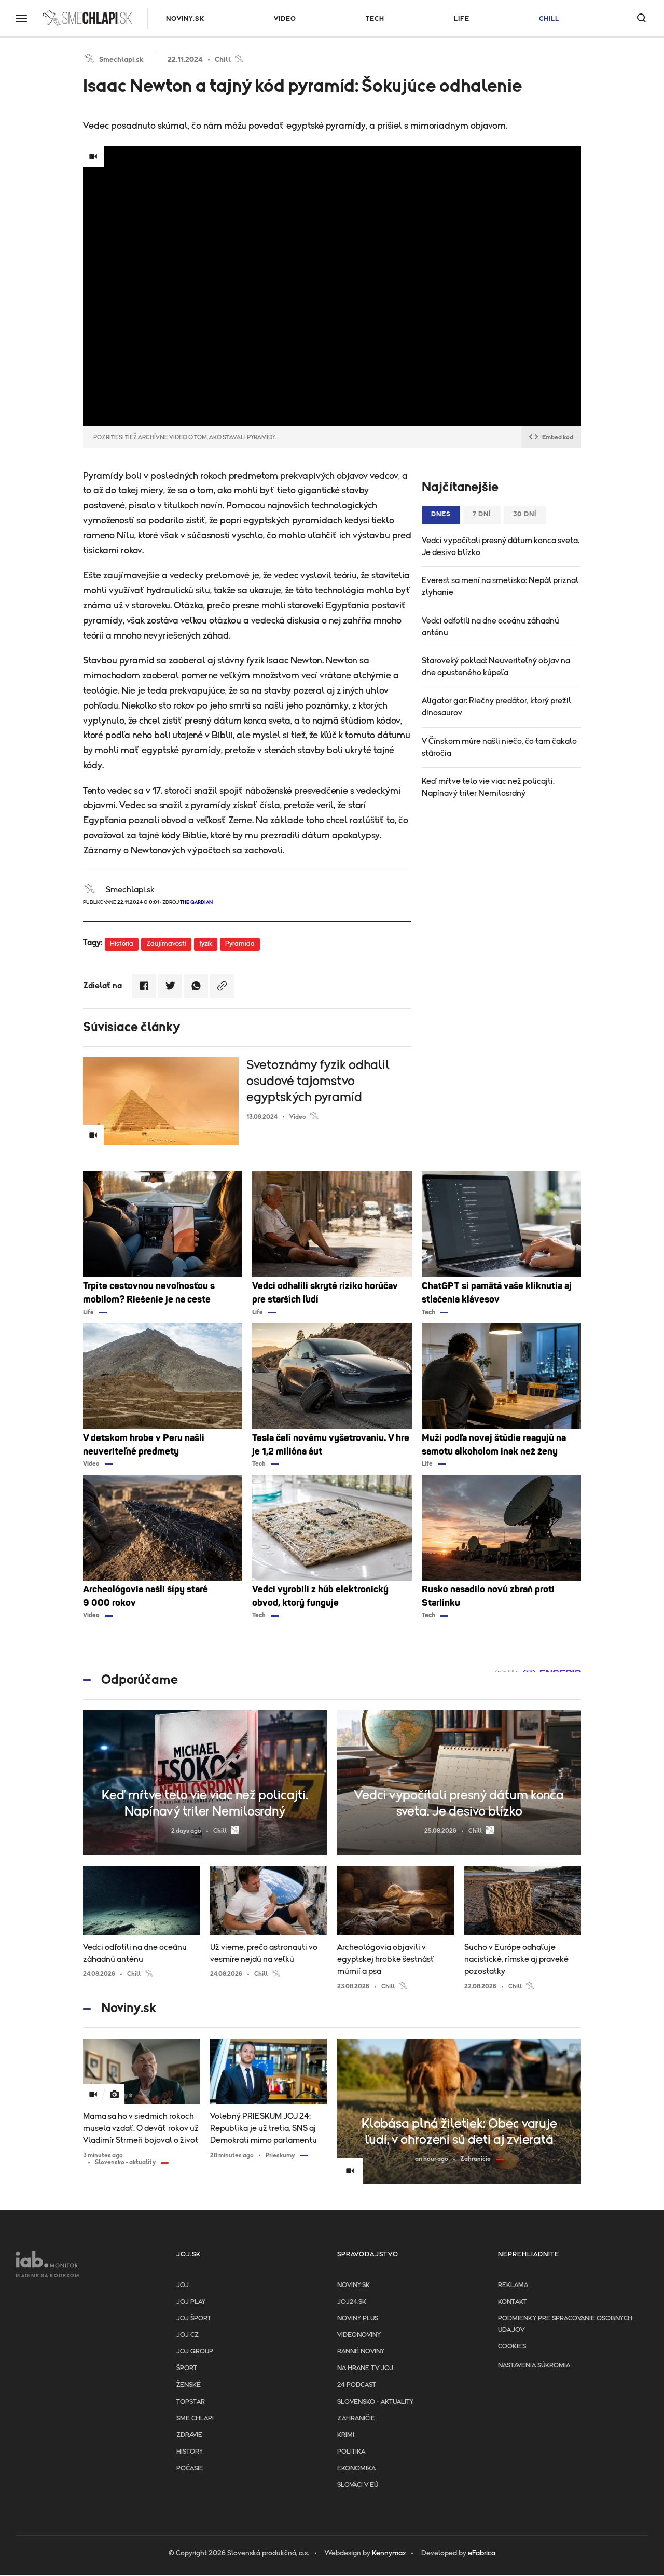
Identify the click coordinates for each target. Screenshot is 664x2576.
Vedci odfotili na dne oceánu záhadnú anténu (490, 627)
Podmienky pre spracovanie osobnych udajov (565, 2324)
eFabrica (482, 2553)
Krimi (346, 2435)
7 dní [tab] (482, 514)
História (122, 944)
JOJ (183, 2285)
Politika (351, 2452)
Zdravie (189, 2435)
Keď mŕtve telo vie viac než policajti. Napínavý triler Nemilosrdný (488, 787)
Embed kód (558, 437)
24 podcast (357, 2385)
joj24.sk (352, 2302)
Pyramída (240, 944)
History (190, 2452)
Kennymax (389, 2553)
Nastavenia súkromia (534, 2366)
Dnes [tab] (441, 514)
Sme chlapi (195, 2419)
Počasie (190, 2468)
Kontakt (513, 2302)
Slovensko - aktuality (375, 2402)
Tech (375, 19)
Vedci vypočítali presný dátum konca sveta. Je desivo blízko (501, 546)
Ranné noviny (361, 2352)
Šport (187, 2368)
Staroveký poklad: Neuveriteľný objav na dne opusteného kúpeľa (496, 667)
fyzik (206, 944)
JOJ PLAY (191, 2302)
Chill (549, 19)
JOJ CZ (188, 2335)
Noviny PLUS (358, 2318)
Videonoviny (359, 2335)
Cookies (512, 2346)
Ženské (189, 2385)
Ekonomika (356, 2468)
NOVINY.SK (185, 19)
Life (462, 19)
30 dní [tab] (525, 514)
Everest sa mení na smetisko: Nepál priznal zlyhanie (500, 586)
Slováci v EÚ (358, 2485)
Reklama (513, 2285)
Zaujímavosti (166, 944)
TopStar (191, 2402)
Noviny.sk (354, 2285)
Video (285, 19)
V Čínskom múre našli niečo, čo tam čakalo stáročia (499, 747)
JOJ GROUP (195, 2352)
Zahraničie (356, 2419)
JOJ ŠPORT (194, 2318)
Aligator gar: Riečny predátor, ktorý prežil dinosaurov (496, 707)
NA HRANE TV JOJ (365, 2368)
